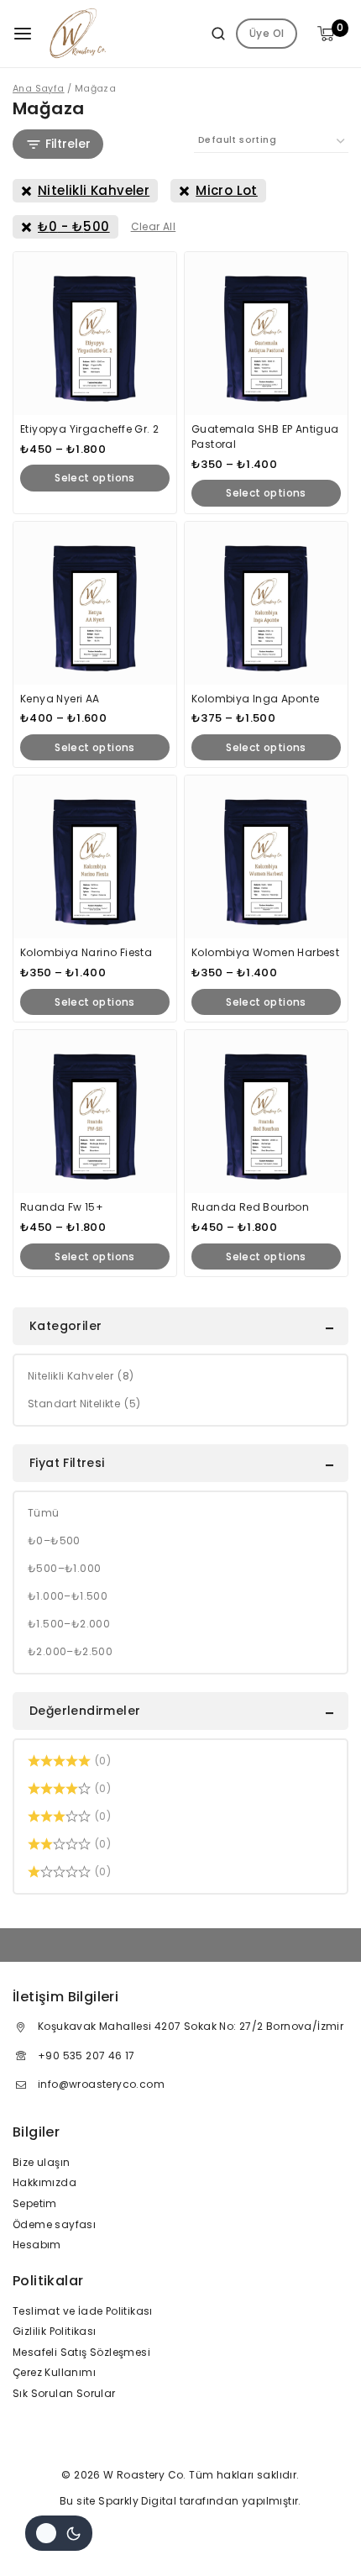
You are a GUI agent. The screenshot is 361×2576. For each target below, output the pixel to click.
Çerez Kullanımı (54, 2372)
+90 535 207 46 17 (86, 2056)
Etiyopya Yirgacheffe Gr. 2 (89, 429)
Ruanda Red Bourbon (250, 1207)
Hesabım (37, 2245)
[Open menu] (23, 34)
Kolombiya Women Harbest (265, 952)
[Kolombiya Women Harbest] (266, 857)
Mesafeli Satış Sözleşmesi (81, 2352)
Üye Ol (267, 33)
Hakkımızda (44, 2182)
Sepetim (35, 2203)
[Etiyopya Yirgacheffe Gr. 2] (95, 334)
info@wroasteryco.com (101, 2084)
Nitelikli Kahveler (81, 1376)
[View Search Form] (212, 34)
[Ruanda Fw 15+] (95, 1112)
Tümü (44, 1513)
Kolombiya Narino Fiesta (86, 952)
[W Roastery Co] (78, 34)
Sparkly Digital (137, 2501)
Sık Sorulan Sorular (64, 2393)
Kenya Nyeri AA (60, 699)
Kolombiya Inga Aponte (255, 699)
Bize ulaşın (41, 2162)
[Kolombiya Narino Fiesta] (95, 857)
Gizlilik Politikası (55, 2331)
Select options (95, 478)
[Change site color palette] (59, 2533)
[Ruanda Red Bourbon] (266, 1112)
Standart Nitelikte (84, 1404)
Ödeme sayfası (54, 2224)
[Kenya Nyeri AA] (95, 603)
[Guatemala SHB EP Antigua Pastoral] (266, 334)
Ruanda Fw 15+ (62, 1207)
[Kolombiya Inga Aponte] (266, 603)
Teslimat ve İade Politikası (83, 2311)
